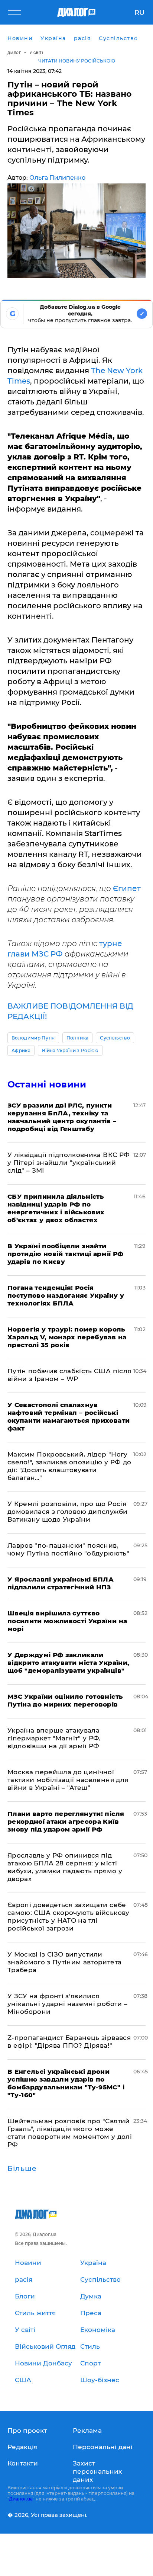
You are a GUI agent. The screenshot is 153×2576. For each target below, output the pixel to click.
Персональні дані (103, 2447)
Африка (21, 1050)
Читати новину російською (77, 61)
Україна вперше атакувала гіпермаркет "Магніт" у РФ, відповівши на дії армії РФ (54, 1738)
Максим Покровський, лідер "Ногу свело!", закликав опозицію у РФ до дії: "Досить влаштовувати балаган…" (69, 1466)
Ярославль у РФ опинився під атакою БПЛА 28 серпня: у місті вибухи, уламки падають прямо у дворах (65, 1867)
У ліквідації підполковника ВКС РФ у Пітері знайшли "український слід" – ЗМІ (69, 1163)
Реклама (87, 2431)
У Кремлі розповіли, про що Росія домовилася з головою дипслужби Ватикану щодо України (67, 1512)
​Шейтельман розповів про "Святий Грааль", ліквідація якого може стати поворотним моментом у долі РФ (70, 2133)
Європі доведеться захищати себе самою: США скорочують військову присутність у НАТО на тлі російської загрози (69, 1917)
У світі (36, 53)
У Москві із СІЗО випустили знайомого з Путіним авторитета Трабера (64, 1962)
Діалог (14, 53)
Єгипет (127, 888)
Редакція (22, 2447)
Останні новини (47, 1084)
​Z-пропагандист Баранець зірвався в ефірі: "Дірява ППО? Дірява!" (69, 2042)
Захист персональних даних (97, 2471)
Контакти (23, 2463)
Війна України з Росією (70, 1050)
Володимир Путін (33, 1038)
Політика (78, 1038)
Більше (22, 2169)
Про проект (27, 2431)
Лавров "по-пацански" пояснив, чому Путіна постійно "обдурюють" (68, 1549)
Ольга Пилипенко (57, 178)
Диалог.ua (21, 2499)
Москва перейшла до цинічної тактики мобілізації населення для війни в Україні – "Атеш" (68, 1780)
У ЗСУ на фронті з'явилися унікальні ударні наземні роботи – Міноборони (67, 2004)
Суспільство (115, 1038)
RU (139, 13)
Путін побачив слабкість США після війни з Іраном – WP (69, 1375)
